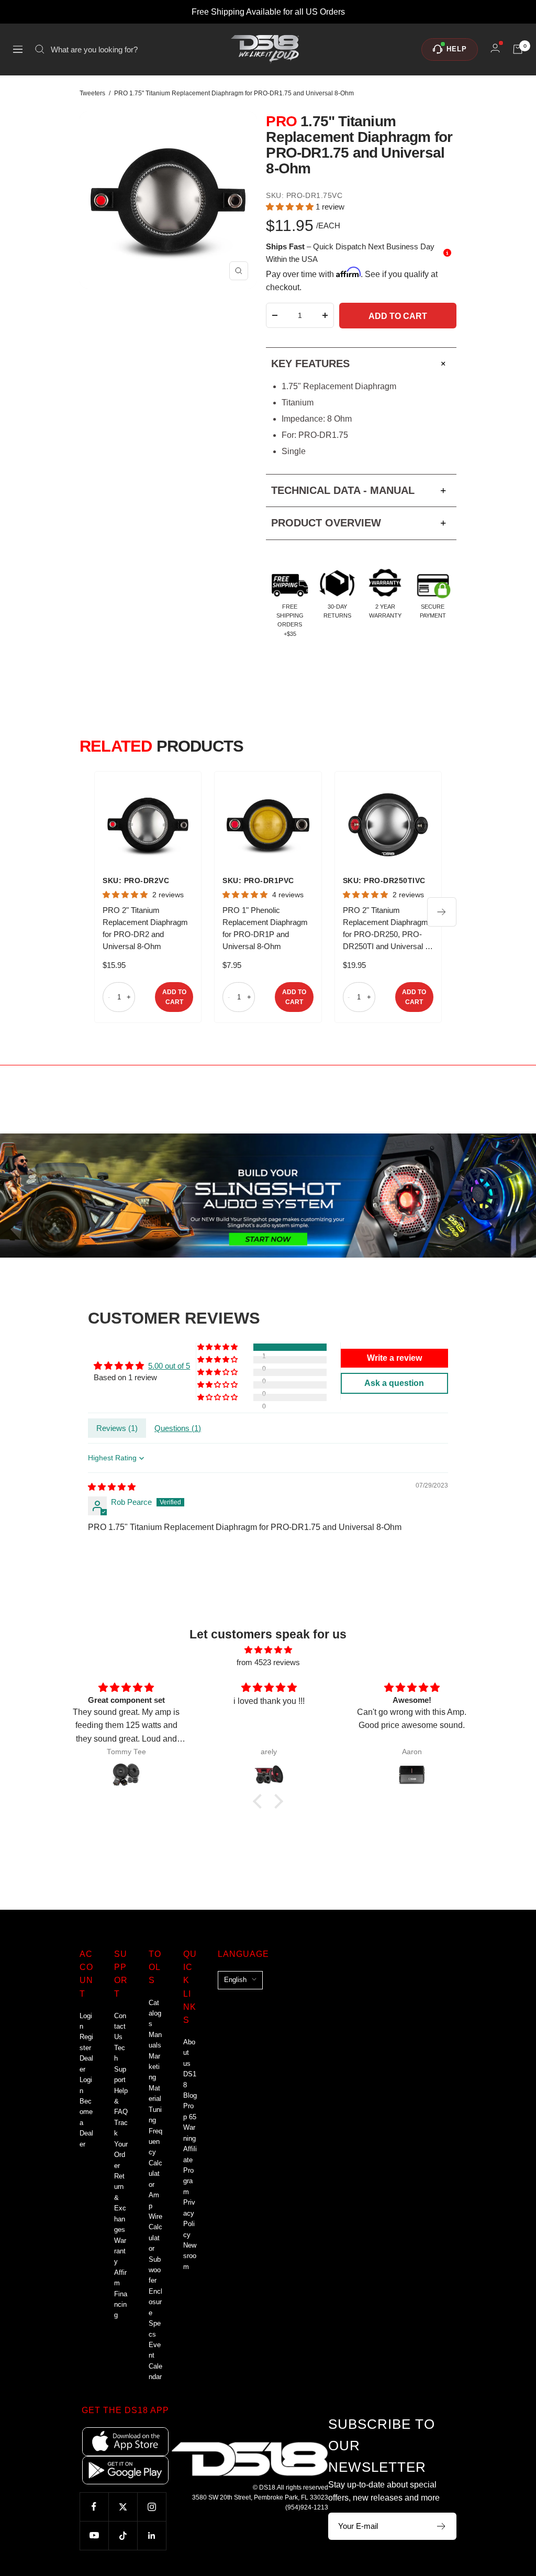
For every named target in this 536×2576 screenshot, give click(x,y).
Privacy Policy (189, 2218)
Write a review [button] (394, 1358)
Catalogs (155, 2013)
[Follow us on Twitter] (123, 2507)
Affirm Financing (121, 2294)
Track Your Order (121, 2144)
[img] (112, 1487)
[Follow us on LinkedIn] (152, 2535)
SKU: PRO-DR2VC (136, 880)
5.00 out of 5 (169, 1366)
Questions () (178, 1428)
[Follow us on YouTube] (94, 2535)
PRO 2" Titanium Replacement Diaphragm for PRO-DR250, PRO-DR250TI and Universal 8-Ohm (387, 929)
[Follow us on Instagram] (152, 2507)
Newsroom (190, 2256)
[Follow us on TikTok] (123, 2535)
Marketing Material (155, 2078)
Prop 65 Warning (190, 2122)
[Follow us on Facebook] (94, 2507)
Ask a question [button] (394, 1383)
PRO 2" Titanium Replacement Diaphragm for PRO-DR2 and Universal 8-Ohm (145, 928)
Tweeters (92, 93)
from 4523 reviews (268, 1662)
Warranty (120, 2251)
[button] (291, 207)
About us (189, 2053)
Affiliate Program (190, 2170)
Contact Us (120, 2027)
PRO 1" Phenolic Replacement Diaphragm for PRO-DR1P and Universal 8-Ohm (265, 928)
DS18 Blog (190, 2085)
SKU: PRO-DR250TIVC (384, 880)
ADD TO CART (174, 997)
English (235, 1980)
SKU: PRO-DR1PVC (258, 880)
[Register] (442, 2526)
